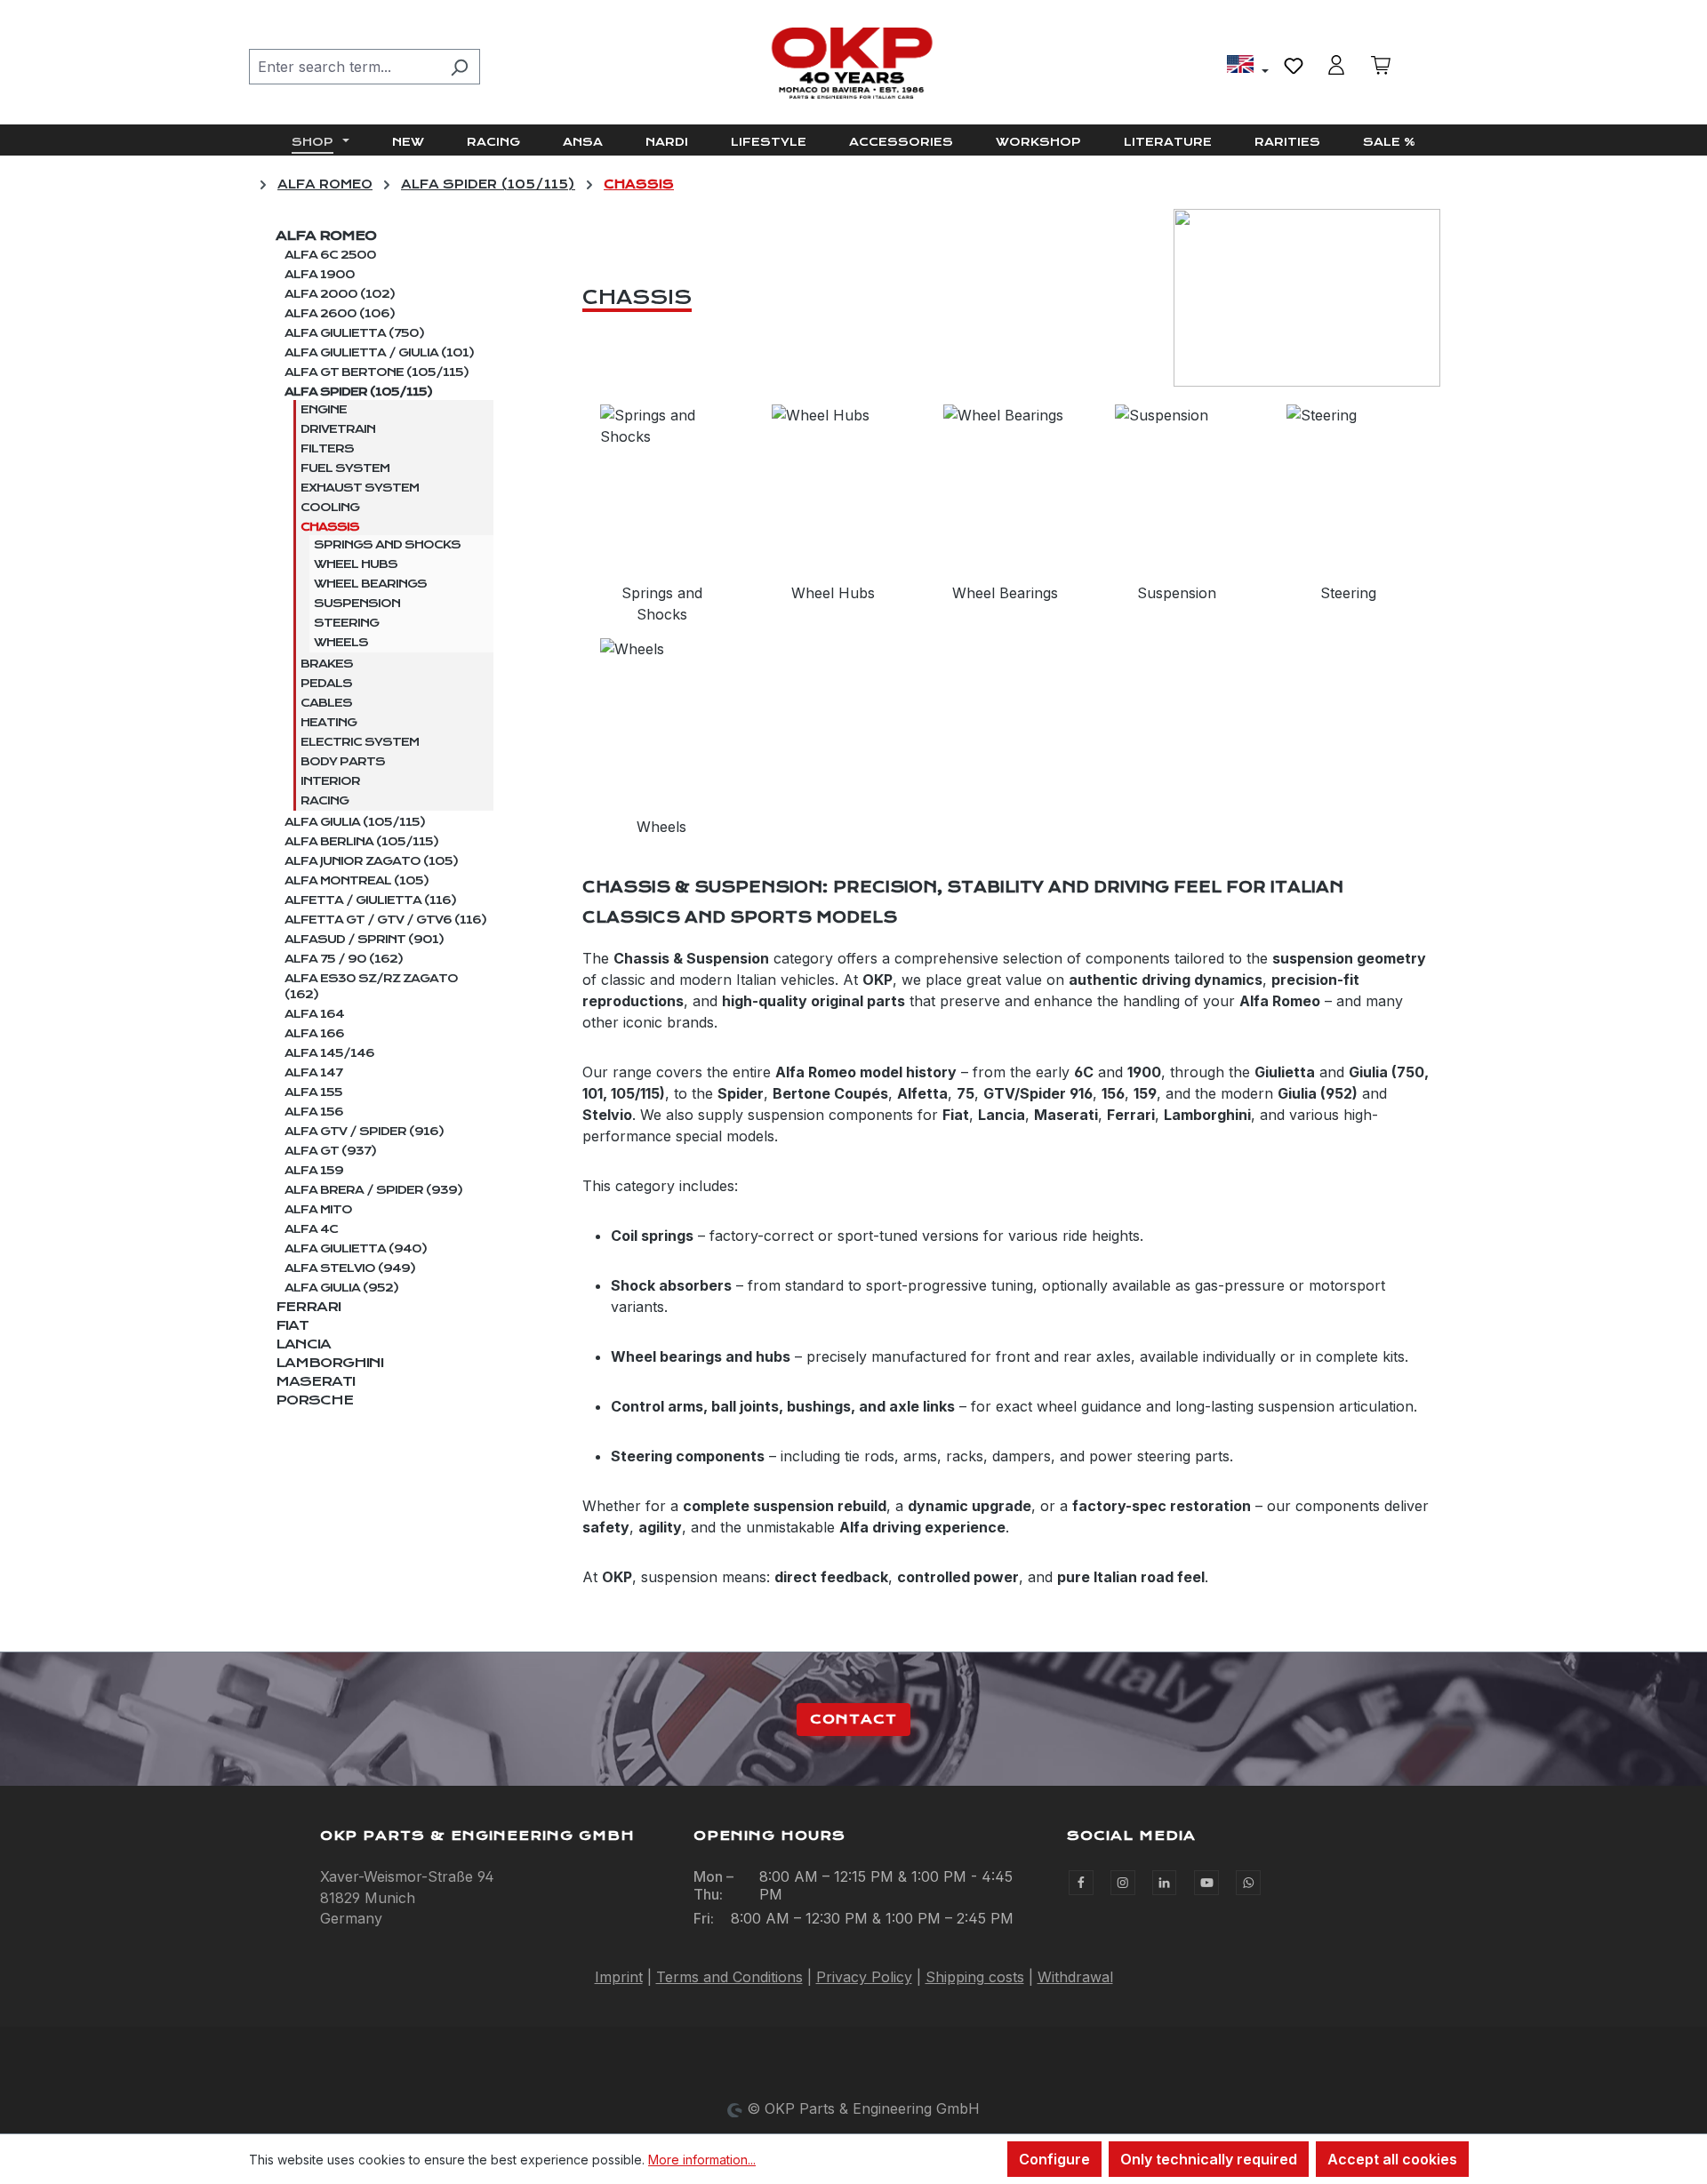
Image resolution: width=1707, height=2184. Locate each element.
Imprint (619, 1977)
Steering (346, 623)
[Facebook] (1081, 1883)
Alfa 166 (314, 1034)
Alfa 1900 (320, 275)
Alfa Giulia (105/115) (355, 822)
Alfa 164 (314, 1014)
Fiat (292, 1325)
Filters (327, 449)
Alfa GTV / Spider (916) (364, 1132)
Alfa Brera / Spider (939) (373, 1190)
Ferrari (308, 1307)
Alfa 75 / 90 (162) (344, 959)
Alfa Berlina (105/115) (361, 842)
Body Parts (343, 762)
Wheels (341, 643)
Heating (329, 723)
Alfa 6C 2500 (330, 255)
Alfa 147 (313, 1073)
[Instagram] (1123, 1883)
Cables (326, 703)
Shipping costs (975, 1977)
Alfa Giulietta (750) (354, 333)
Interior (330, 781)
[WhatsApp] (1248, 1883)
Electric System (360, 742)
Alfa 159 (314, 1171)
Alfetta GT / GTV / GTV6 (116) (385, 920)
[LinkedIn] (1165, 1883)
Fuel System (345, 468)
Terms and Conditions (729, 1977)
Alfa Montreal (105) (357, 881)
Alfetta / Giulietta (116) (370, 900)
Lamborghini (329, 1363)
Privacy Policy (864, 1977)
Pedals (326, 684)
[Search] (459, 67)
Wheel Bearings (370, 584)
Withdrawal (1075, 1977)
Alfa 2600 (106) (340, 314)
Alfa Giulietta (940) (356, 1249)
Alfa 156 (314, 1112)
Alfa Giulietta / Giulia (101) (379, 353)
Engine (324, 410)
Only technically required (1209, 2159)
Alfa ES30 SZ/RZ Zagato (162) (371, 987)
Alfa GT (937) (330, 1151)
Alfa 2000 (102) (340, 294)
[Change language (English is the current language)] (1248, 67)
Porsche (314, 1400)
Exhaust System (360, 488)
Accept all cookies (1392, 2159)
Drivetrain (338, 429)
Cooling (330, 508)
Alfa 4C (311, 1229)
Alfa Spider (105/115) (358, 392)
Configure (1054, 2159)
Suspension (357, 604)
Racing (325, 801)
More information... (702, 2160)
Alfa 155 (313, 1092)
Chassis (330, 527)
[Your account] (1336, 65)
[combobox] (344, 67)
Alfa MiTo (318, 1210)
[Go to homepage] (853, 63)
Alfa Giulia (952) (341, 1288)
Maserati (315, 1381)
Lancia (303, 1344)
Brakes (327, 664)
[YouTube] (1206, 1883)
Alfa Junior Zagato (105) (371, 861)
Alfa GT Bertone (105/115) (377, 372)
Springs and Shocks (387, 545)
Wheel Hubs (356, 564)
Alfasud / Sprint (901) (364, 940)
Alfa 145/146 (329, 1053)
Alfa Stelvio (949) (350, 1268)
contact (853, 1719)
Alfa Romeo (326, 236)
